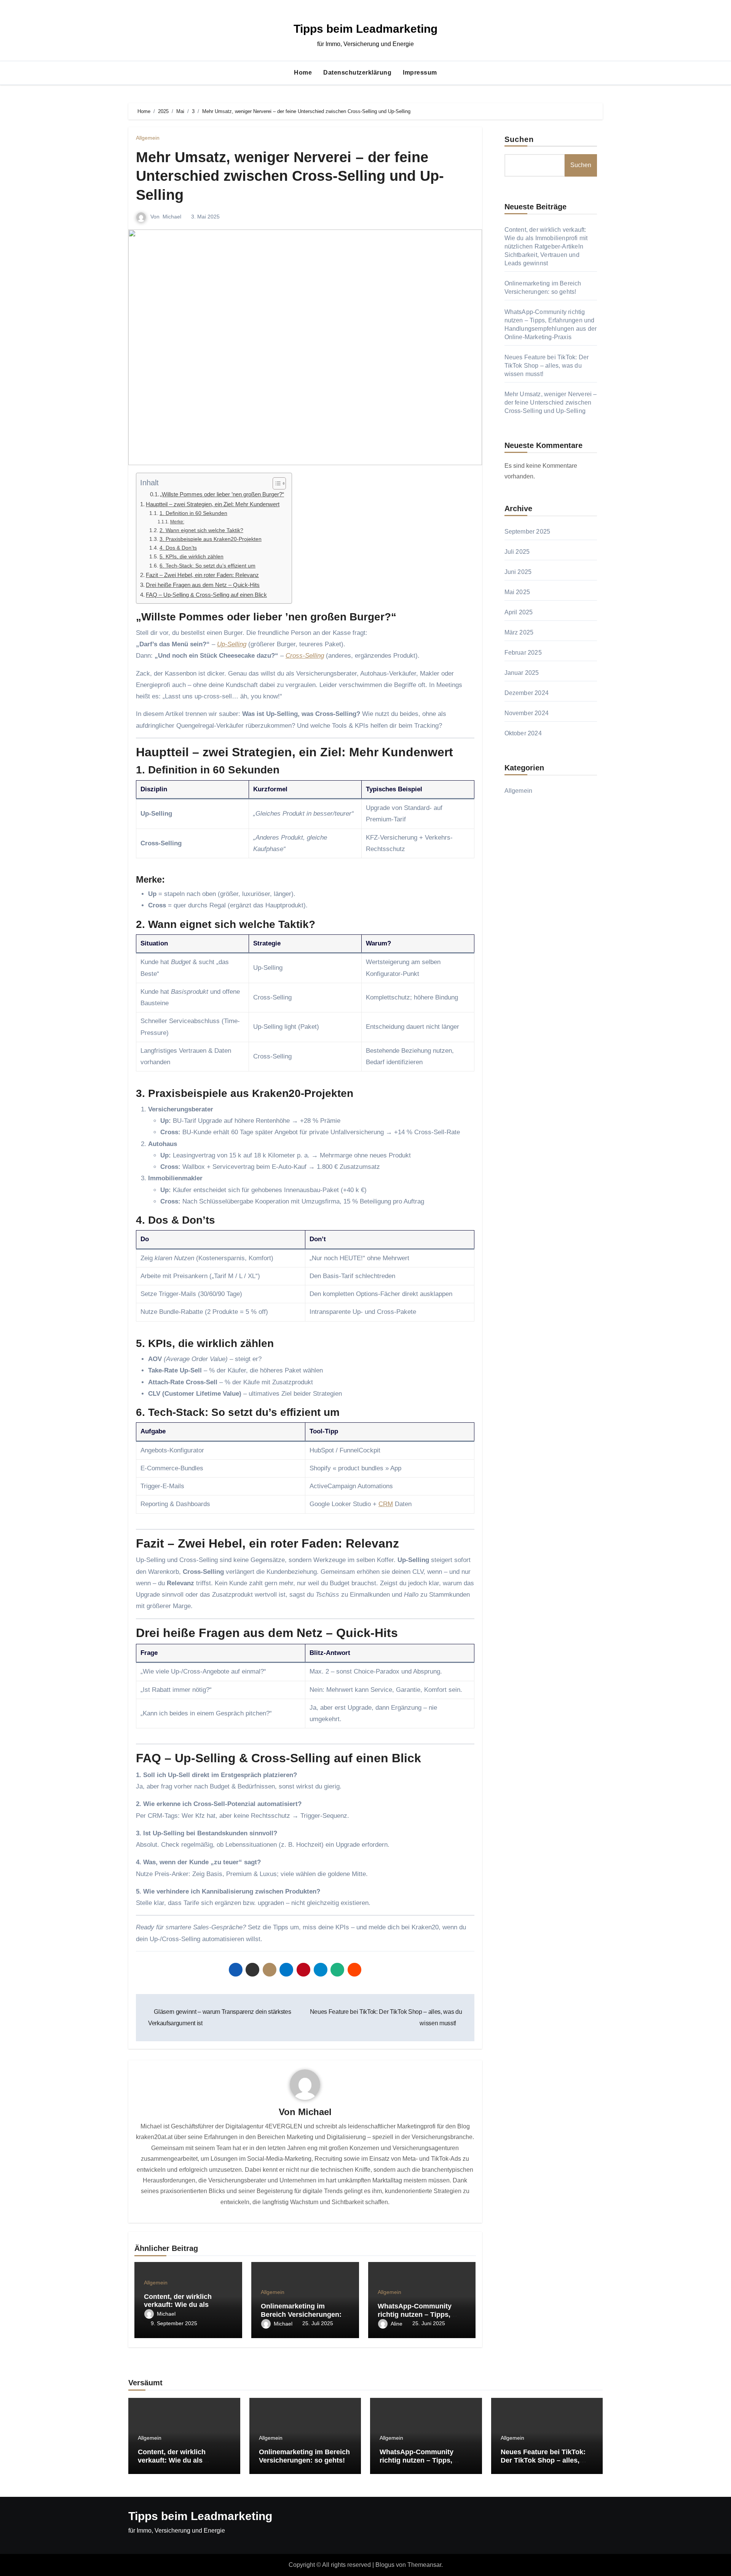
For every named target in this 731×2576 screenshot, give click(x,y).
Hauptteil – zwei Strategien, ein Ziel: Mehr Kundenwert (213, 504)
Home (303, 73)
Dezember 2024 (527, 693)
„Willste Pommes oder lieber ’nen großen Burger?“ (222, 494)
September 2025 (528, 532)
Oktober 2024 (523, 733)
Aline (397, 2324)
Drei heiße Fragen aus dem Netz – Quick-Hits (203, 585)
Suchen (519, 139)
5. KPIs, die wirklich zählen (192, 557)
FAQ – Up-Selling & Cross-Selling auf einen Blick (206, 595)
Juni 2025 (518, 572)
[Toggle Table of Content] (275, 483)
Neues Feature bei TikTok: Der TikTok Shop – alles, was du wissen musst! (547, 366)
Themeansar (424, 2565)
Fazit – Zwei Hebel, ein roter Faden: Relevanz (202, 575)
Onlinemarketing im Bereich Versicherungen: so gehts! (301, 2314)
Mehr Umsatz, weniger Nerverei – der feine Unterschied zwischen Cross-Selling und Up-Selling (290, 176)
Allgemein (148, 138)
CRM (386, 1504)
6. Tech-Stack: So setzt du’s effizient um (207, 566)
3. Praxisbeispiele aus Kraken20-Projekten (211, 539)
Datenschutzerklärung (357, 73)
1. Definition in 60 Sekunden (193, 513)
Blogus (385, 2565)
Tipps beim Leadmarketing (365, 29)
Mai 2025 (517, 592)
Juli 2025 (517, 552)
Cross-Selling (305, 656)
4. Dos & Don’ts (178, 548)
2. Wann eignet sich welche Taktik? (201, 530)
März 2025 (519, 632)
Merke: (177, 522)
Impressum (420, 73)
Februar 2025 (523, 653)
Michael (172, 217)
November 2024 (527, 713)
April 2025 (519, 612)
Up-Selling (232, 644)
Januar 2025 (522, 673)
